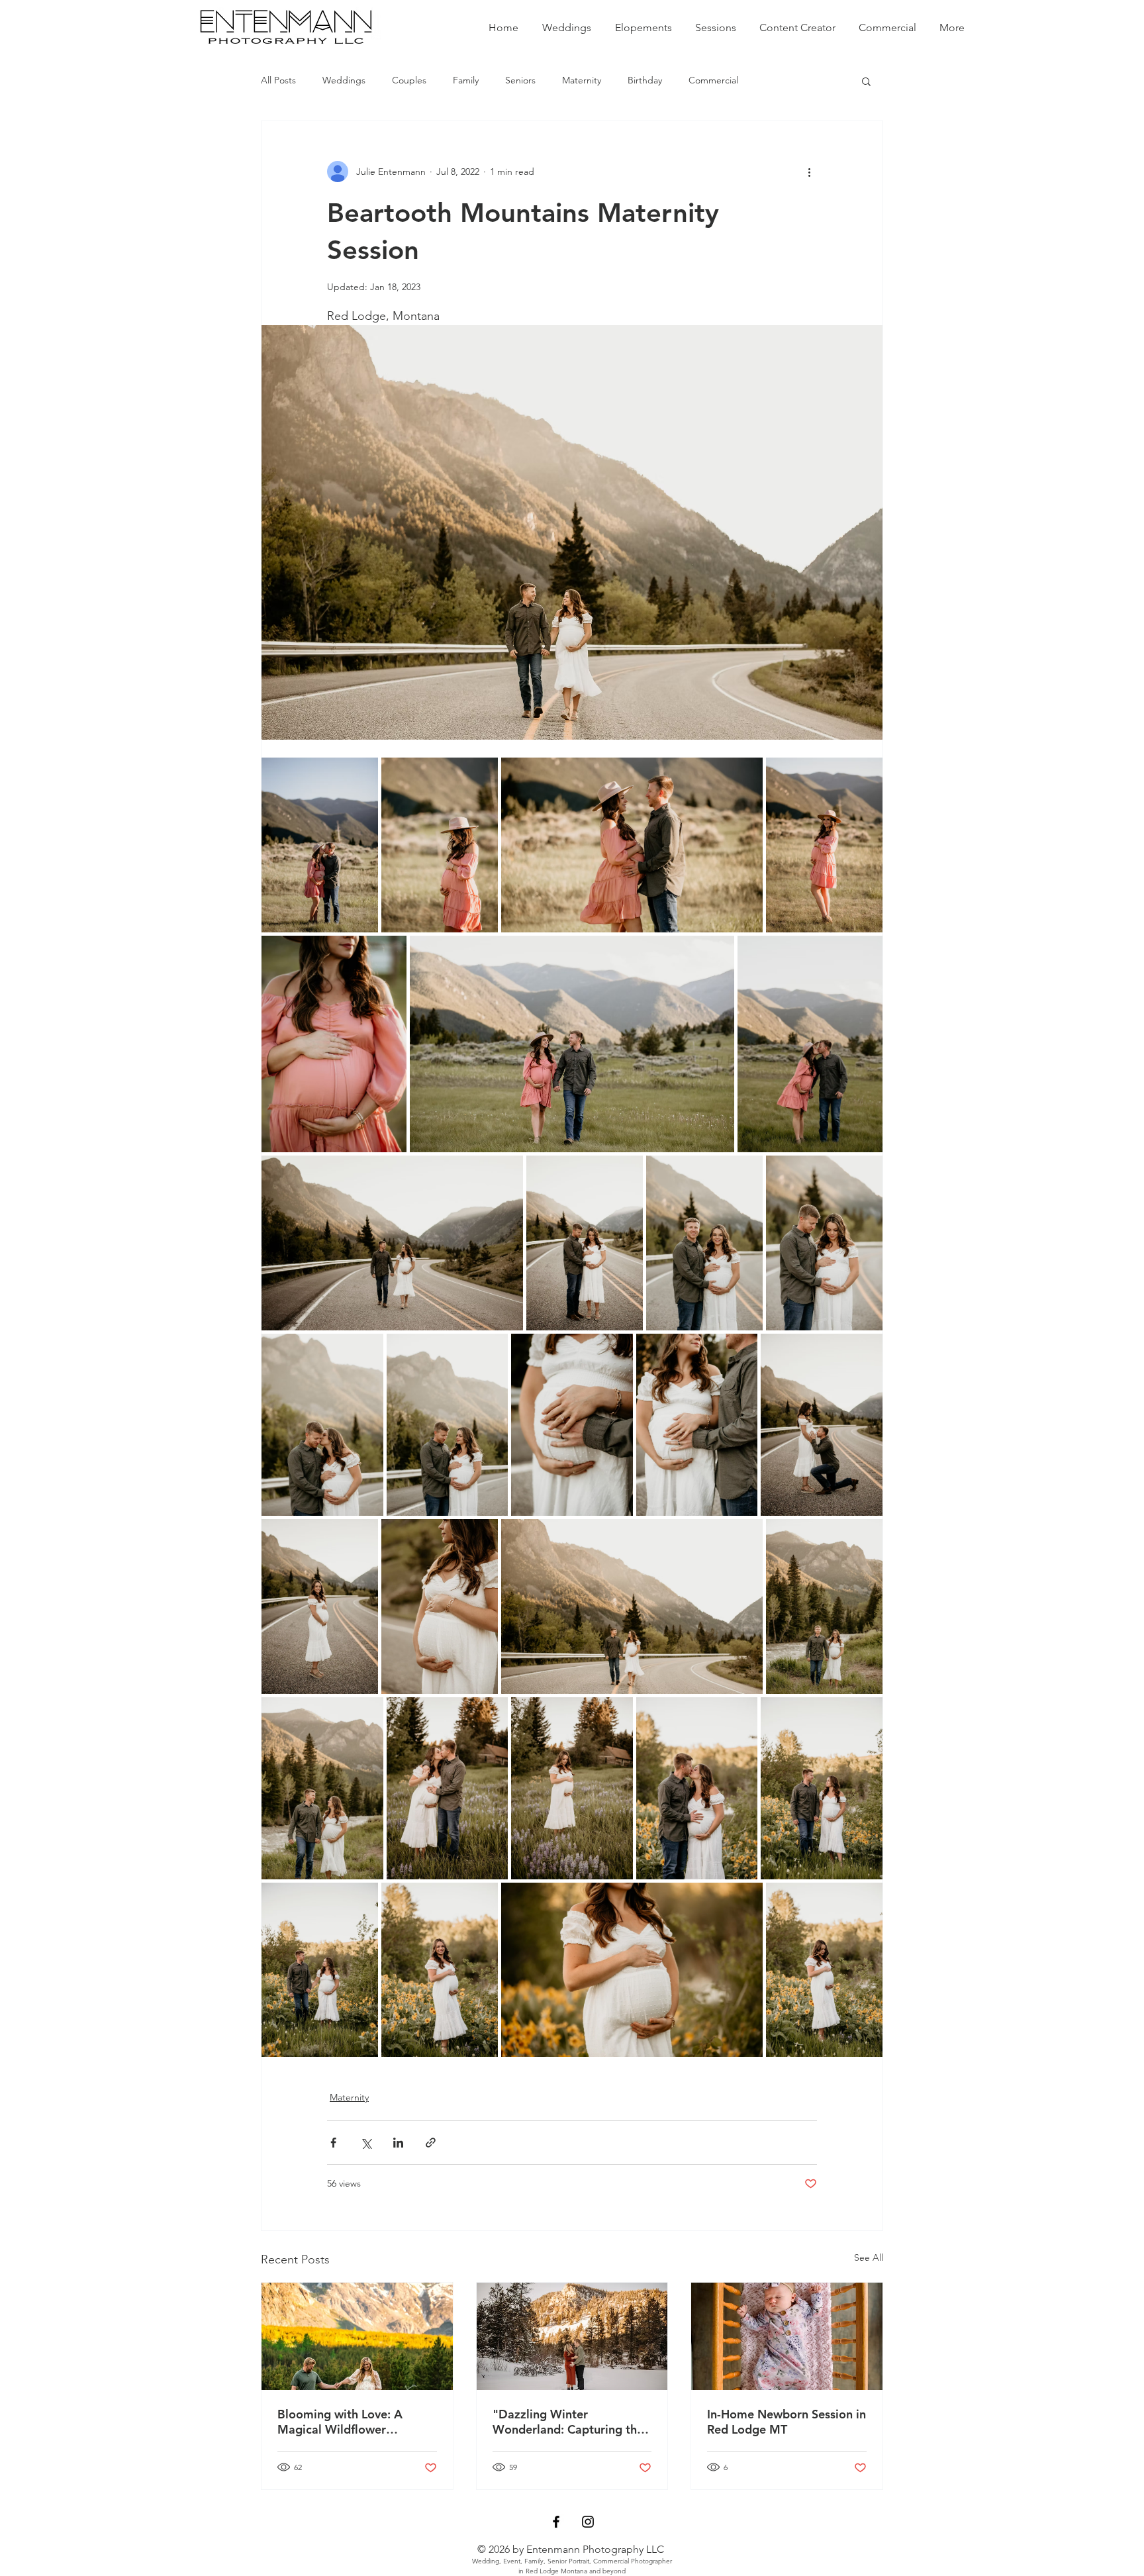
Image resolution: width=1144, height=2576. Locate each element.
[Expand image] (320, 845)
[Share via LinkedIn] (398, 2143)
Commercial (713, 80)
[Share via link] (431, 2143)
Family (466, 80)
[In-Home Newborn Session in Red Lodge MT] (787, 2336)
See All (869, 2257)
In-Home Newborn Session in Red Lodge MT (787, 2422)
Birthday (645, 80)
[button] (866, 81)
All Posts (278, 80)
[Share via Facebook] (333, 2143)
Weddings (344, 80)
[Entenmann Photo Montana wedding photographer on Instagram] (588, 2522)
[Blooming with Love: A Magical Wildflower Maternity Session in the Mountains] (357, 2336)
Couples (409, 80)
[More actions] (809, 172)
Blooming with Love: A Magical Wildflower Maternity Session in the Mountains (344, 2422)
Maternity (582, 80)
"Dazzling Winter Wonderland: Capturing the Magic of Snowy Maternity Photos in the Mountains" (568, 2422)
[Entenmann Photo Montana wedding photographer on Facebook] (556, 2522)
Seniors (520, 80)
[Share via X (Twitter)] (366, 2143)
